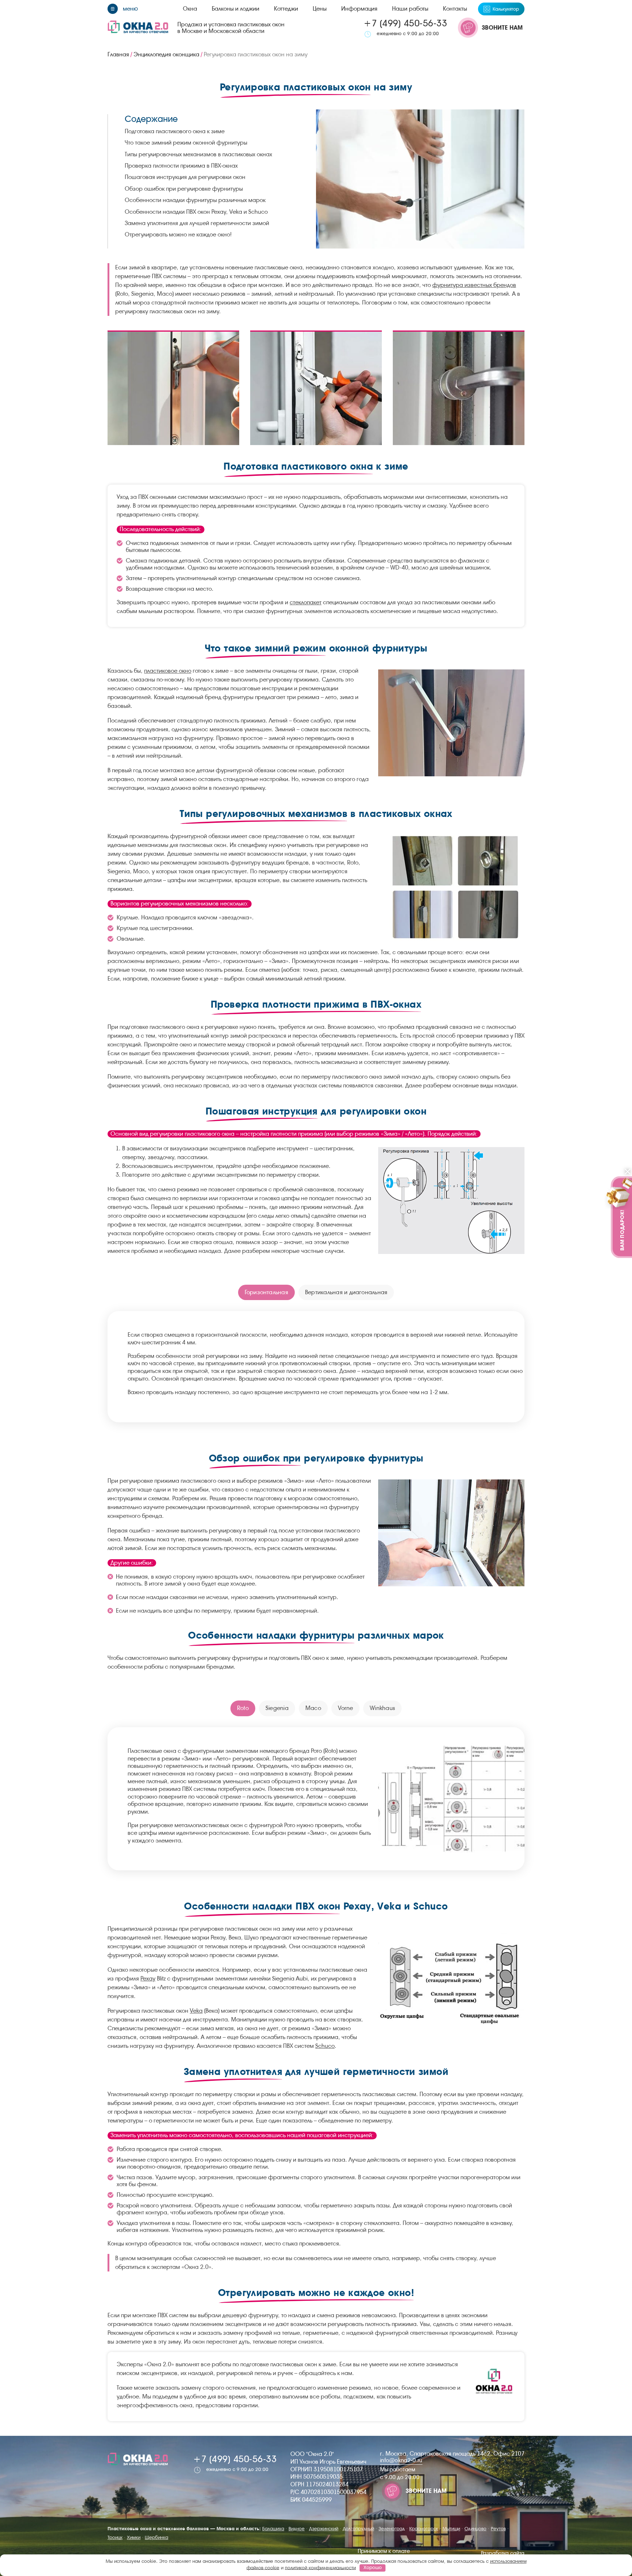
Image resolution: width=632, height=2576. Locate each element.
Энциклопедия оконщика (166, 54)
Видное (297, 2529)
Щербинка (157, 2537)
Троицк (115, 2537)
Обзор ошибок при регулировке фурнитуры (184, 189)
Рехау (148, 1978)
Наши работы (410, 9)
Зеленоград (392, 2529)
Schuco (325, 2046)
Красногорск (424, 2529)
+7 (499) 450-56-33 (405, 23)
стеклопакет (306, 602)
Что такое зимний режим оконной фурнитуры (186, 143)
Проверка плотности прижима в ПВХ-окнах (181, 166)
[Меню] (123, 9)
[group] (173, 388)
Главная (118, 54)
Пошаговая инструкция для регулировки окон (185, 177)
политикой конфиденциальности (320, 2567)
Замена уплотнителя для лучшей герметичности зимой (197, 223)
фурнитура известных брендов (474, 285)
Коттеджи (286, 9)
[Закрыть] (628, 1172)
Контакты (455, 9)
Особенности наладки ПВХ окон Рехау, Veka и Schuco (196, 212)
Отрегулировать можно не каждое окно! (178, 234)
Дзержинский (324, 2529)
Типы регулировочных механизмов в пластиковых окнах (198, 154)
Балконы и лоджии (236, 9)
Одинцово (475, 2529)
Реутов (498, 2529)
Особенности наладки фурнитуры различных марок (195, 200)
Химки (134, 2537)
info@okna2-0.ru (401, 2460)
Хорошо (373, 2567)
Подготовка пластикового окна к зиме (175, 131)
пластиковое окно (168, 671)
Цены (320, 9)
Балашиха (273, 2529)
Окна (190, 9)
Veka (196, 2011)
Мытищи (451, 2529)
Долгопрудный (358, 2529)
